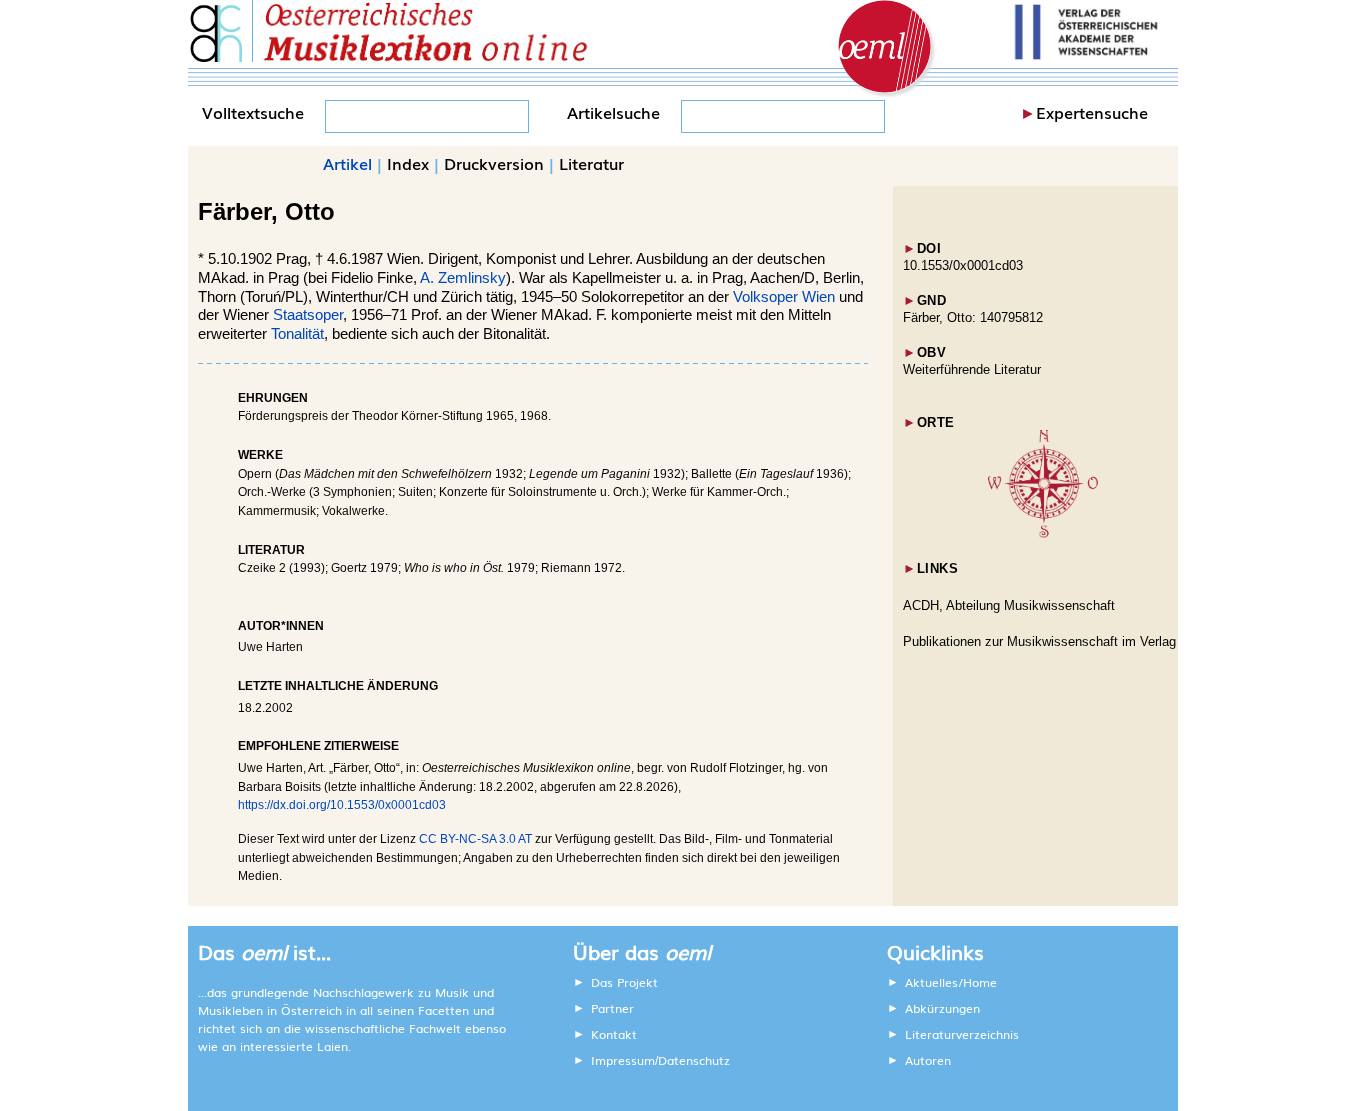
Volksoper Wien (784, 297)
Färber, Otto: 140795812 (973, 317)
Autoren (928, 1060)
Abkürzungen (942, 1008)
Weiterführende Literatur (972, 369)
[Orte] (1043, 533)
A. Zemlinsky (463, 278)
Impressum (623, 1060)
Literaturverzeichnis (962, 1034)
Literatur (591, 163)
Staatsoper (308, 315)
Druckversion (494, 163)
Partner (612, 1008)
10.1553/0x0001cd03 (963, 265)
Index (408, 163)
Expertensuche (1092, 112)
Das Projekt (624, 982)
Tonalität (297, 334)
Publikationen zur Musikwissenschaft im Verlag (1039, 641)
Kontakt (614, 1034)
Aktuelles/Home (951, 982)
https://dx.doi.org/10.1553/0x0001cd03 (342, 805)
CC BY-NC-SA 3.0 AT (475, 839)
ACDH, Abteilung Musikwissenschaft (1009, 605)
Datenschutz (694, 1060)
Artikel (347, 163)
